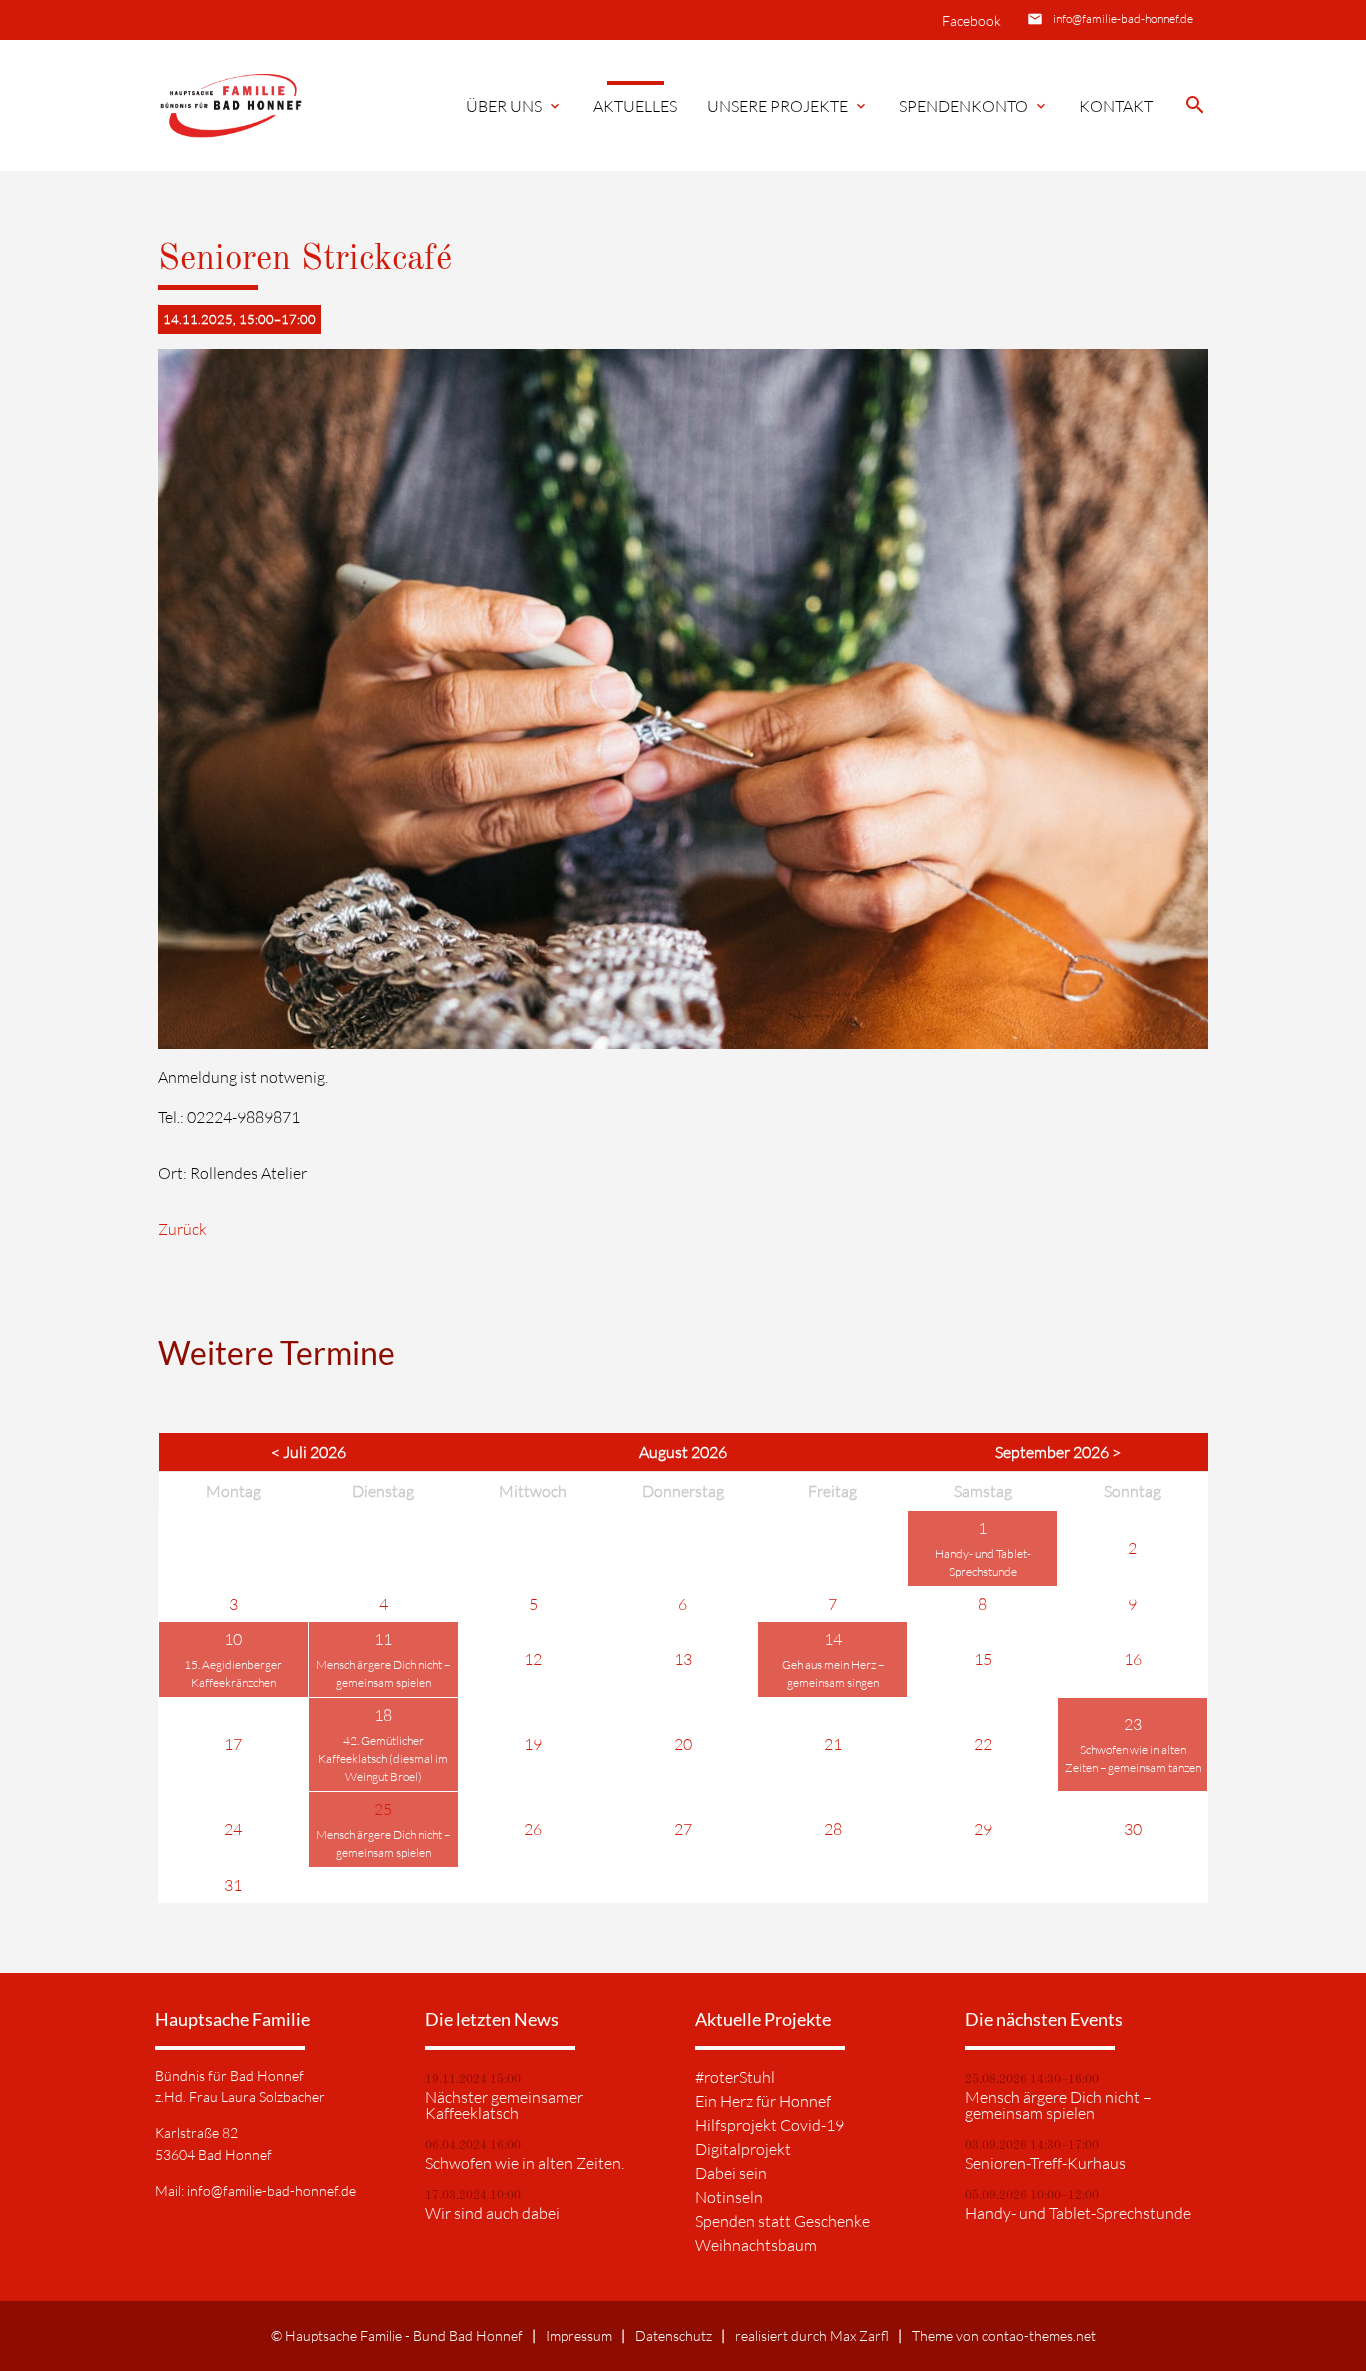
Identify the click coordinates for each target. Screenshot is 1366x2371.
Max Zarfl (859, 2335)
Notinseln (729, 2197)
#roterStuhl (735, 2077)
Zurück (182, 1229)
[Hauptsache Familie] (234, 106)
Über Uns (514, 106)
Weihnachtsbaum (756, 2245)
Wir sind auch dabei (492, 2213)
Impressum (579, 2335)
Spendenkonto (974, 106)
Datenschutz (673, 2335)
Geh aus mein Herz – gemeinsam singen (833, 1673)
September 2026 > (1058, 1452)
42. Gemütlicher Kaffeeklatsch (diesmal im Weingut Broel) (383, 1758)
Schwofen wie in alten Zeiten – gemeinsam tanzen (1133, 1758)
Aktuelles (635, 106)
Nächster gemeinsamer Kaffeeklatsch (504, 2105)
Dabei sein (731, 2173)
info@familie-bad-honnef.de (1123, 18)
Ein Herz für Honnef (763, 2101)
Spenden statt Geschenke (782, 2221)
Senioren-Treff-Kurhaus (1045, 2163)
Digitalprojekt (743, 2149)
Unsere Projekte (788, 106)
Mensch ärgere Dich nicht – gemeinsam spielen (383, 1673)
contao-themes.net (1039, 2335)
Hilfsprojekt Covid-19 (769, 2125)
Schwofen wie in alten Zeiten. (524, 2163)
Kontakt (1116, 106)
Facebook (971, 20)
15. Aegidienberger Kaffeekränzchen (233, 1673)
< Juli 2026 (308, 1452)
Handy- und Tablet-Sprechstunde (983, 1562)
